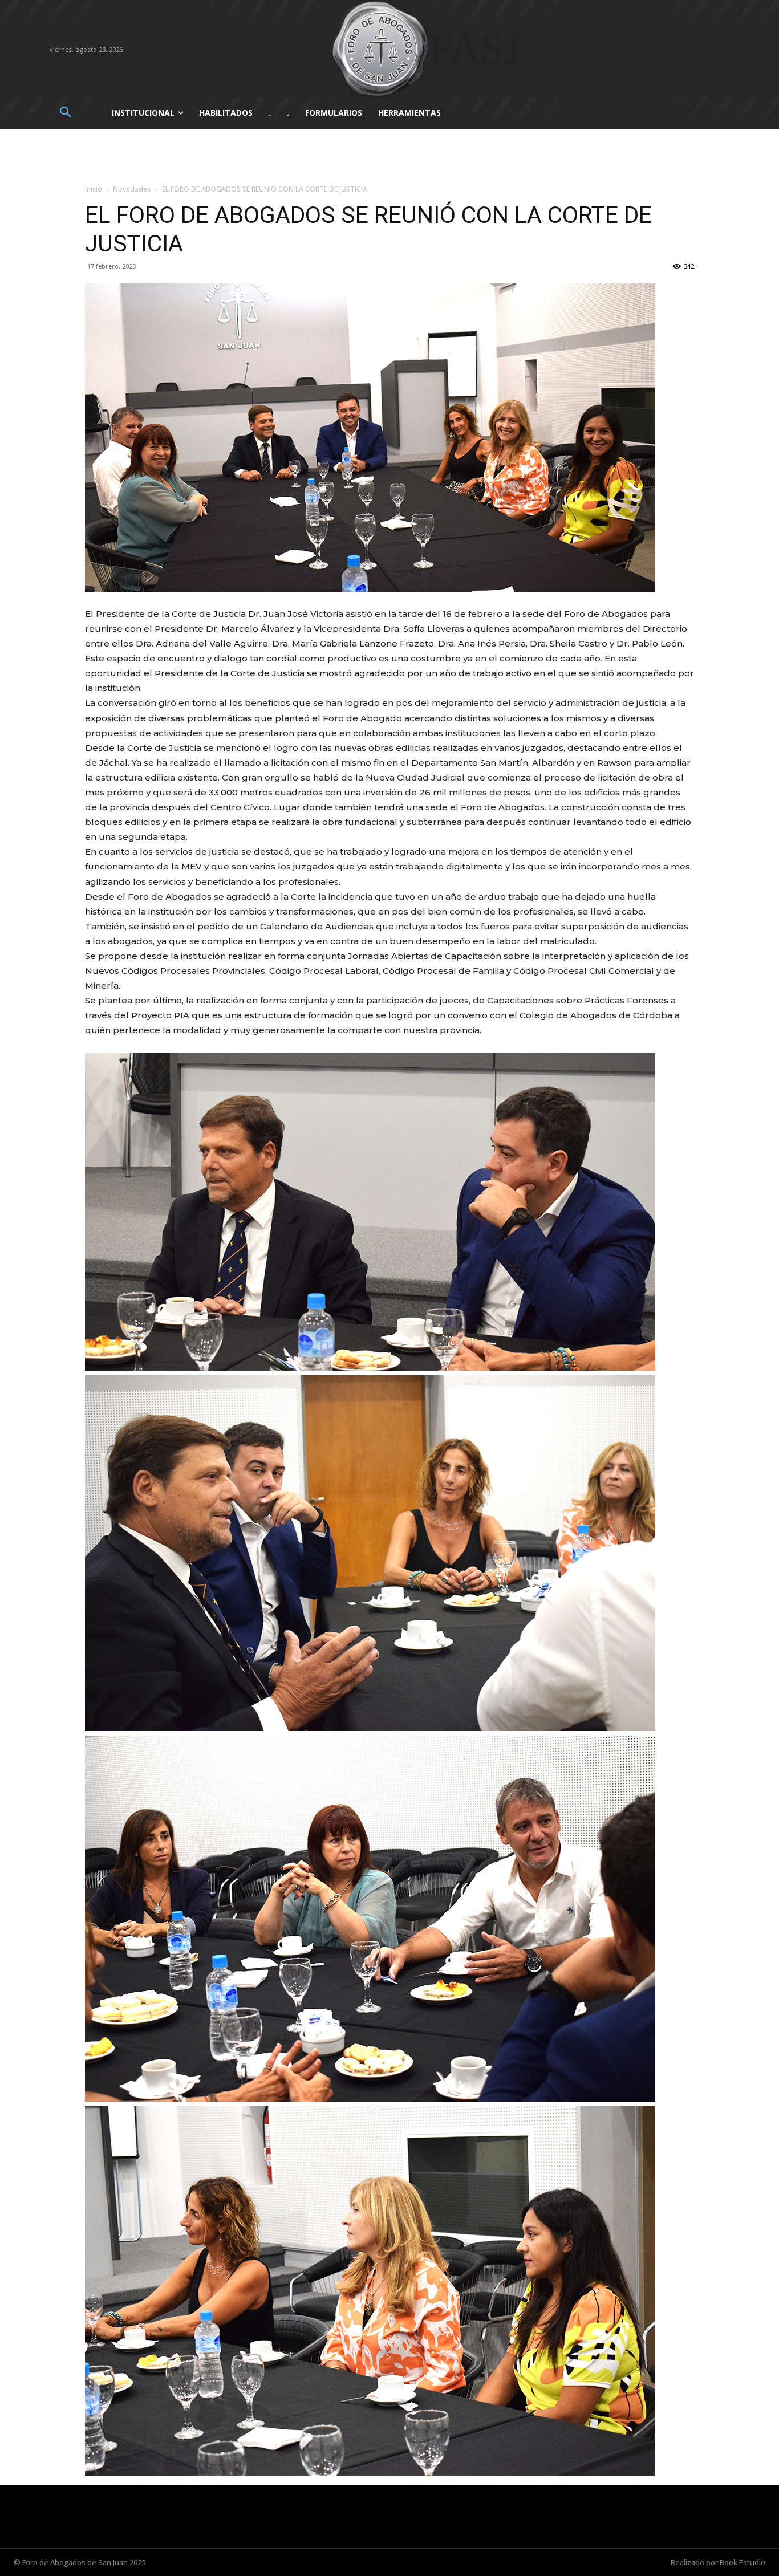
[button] (65, 113)
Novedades (132, 189)
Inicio (94, 189)
